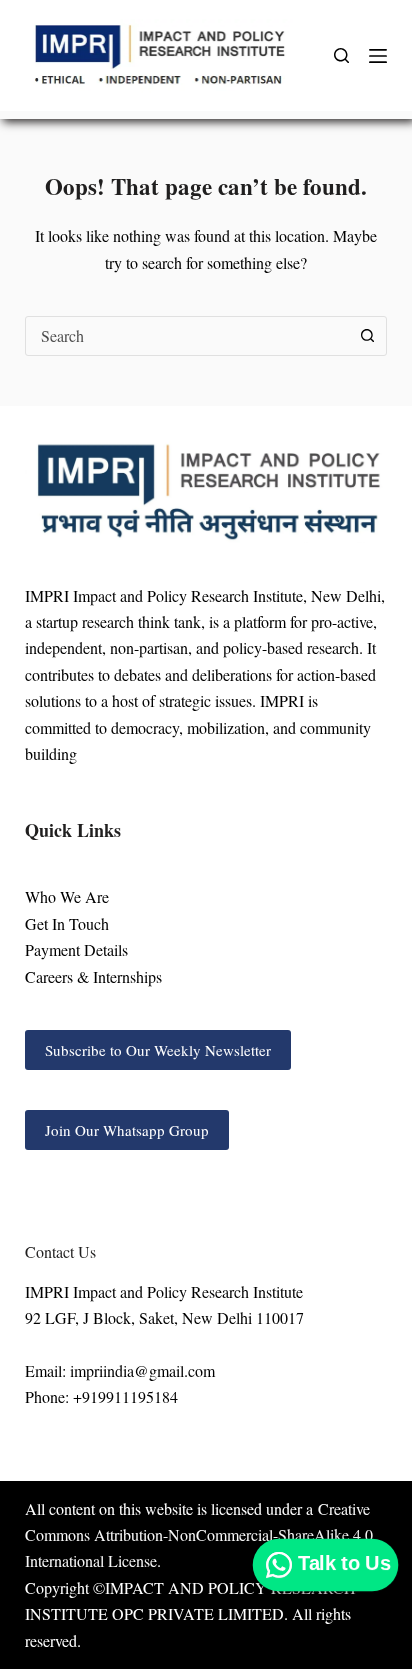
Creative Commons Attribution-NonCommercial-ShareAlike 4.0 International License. (199, 1535)
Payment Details (76, 949)
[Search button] (367, 336)
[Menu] (378, 56)
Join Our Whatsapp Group (127, 1130)
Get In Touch (67, 923)
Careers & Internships (93, 976)
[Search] (341, 55)
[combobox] (187, 336)
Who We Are (67, 896)
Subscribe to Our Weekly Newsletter (158, 1050)
